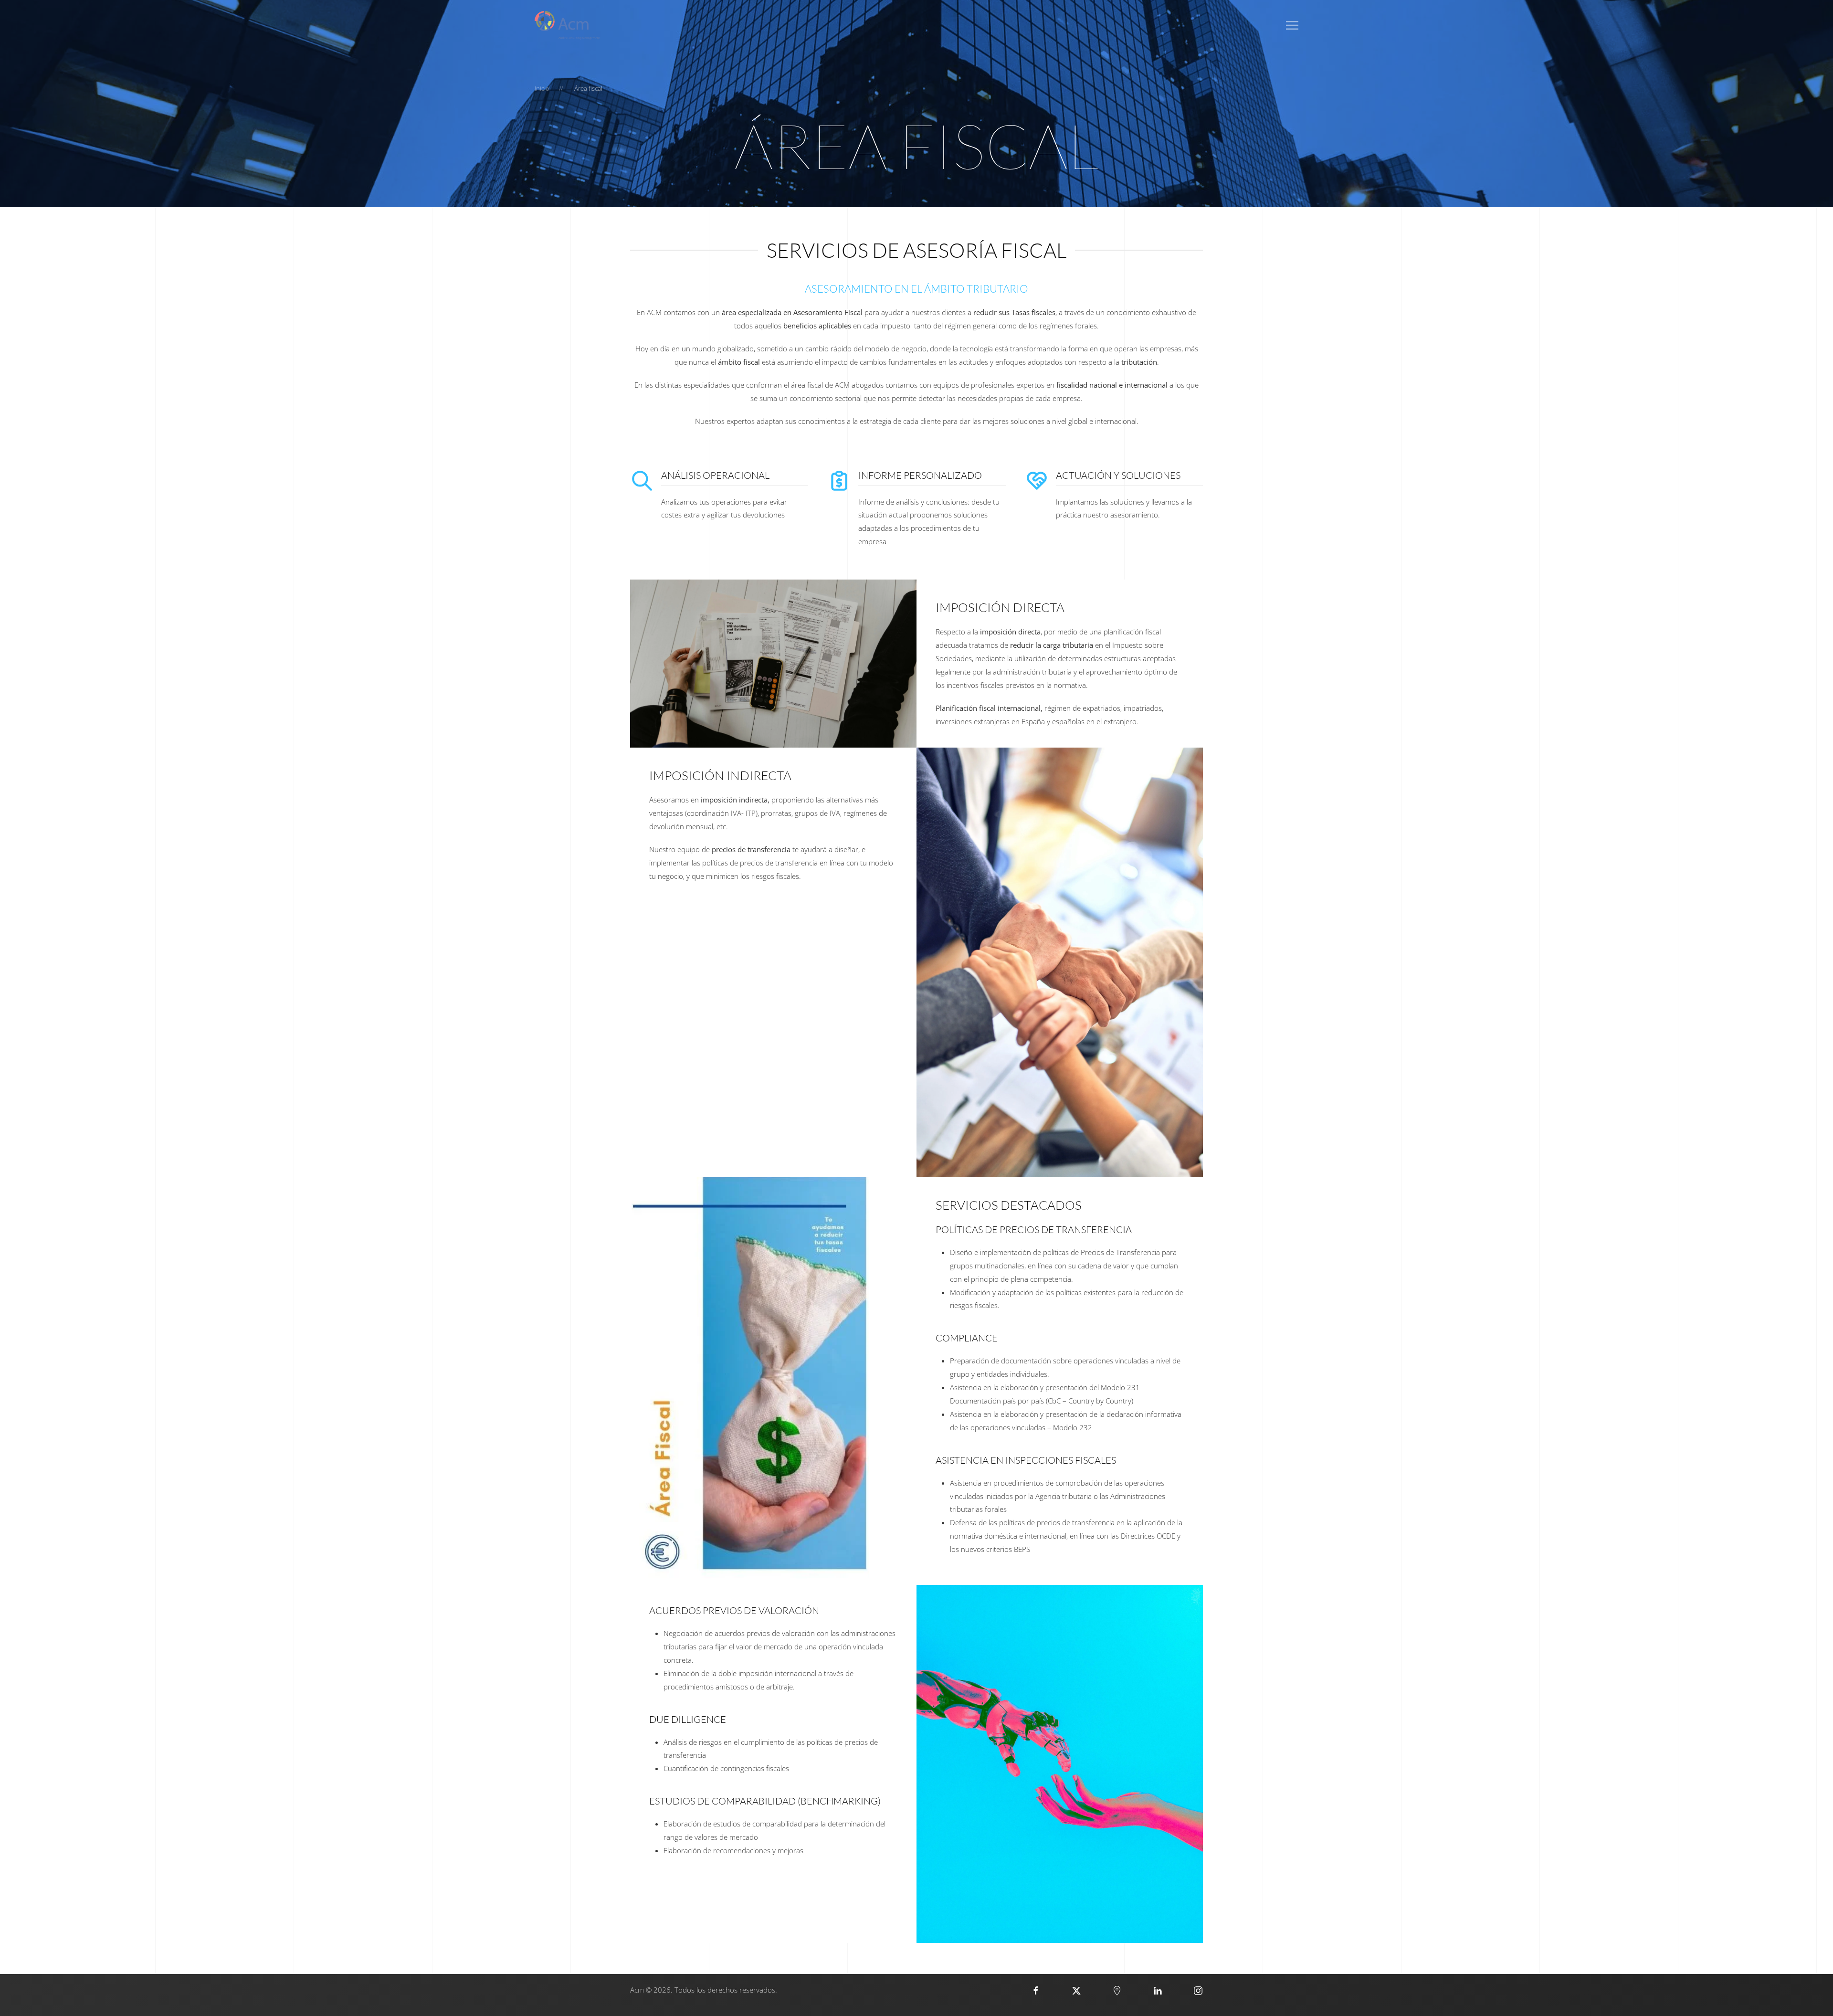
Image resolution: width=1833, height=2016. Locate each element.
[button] (1292, 25)
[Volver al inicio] (567, 25)
